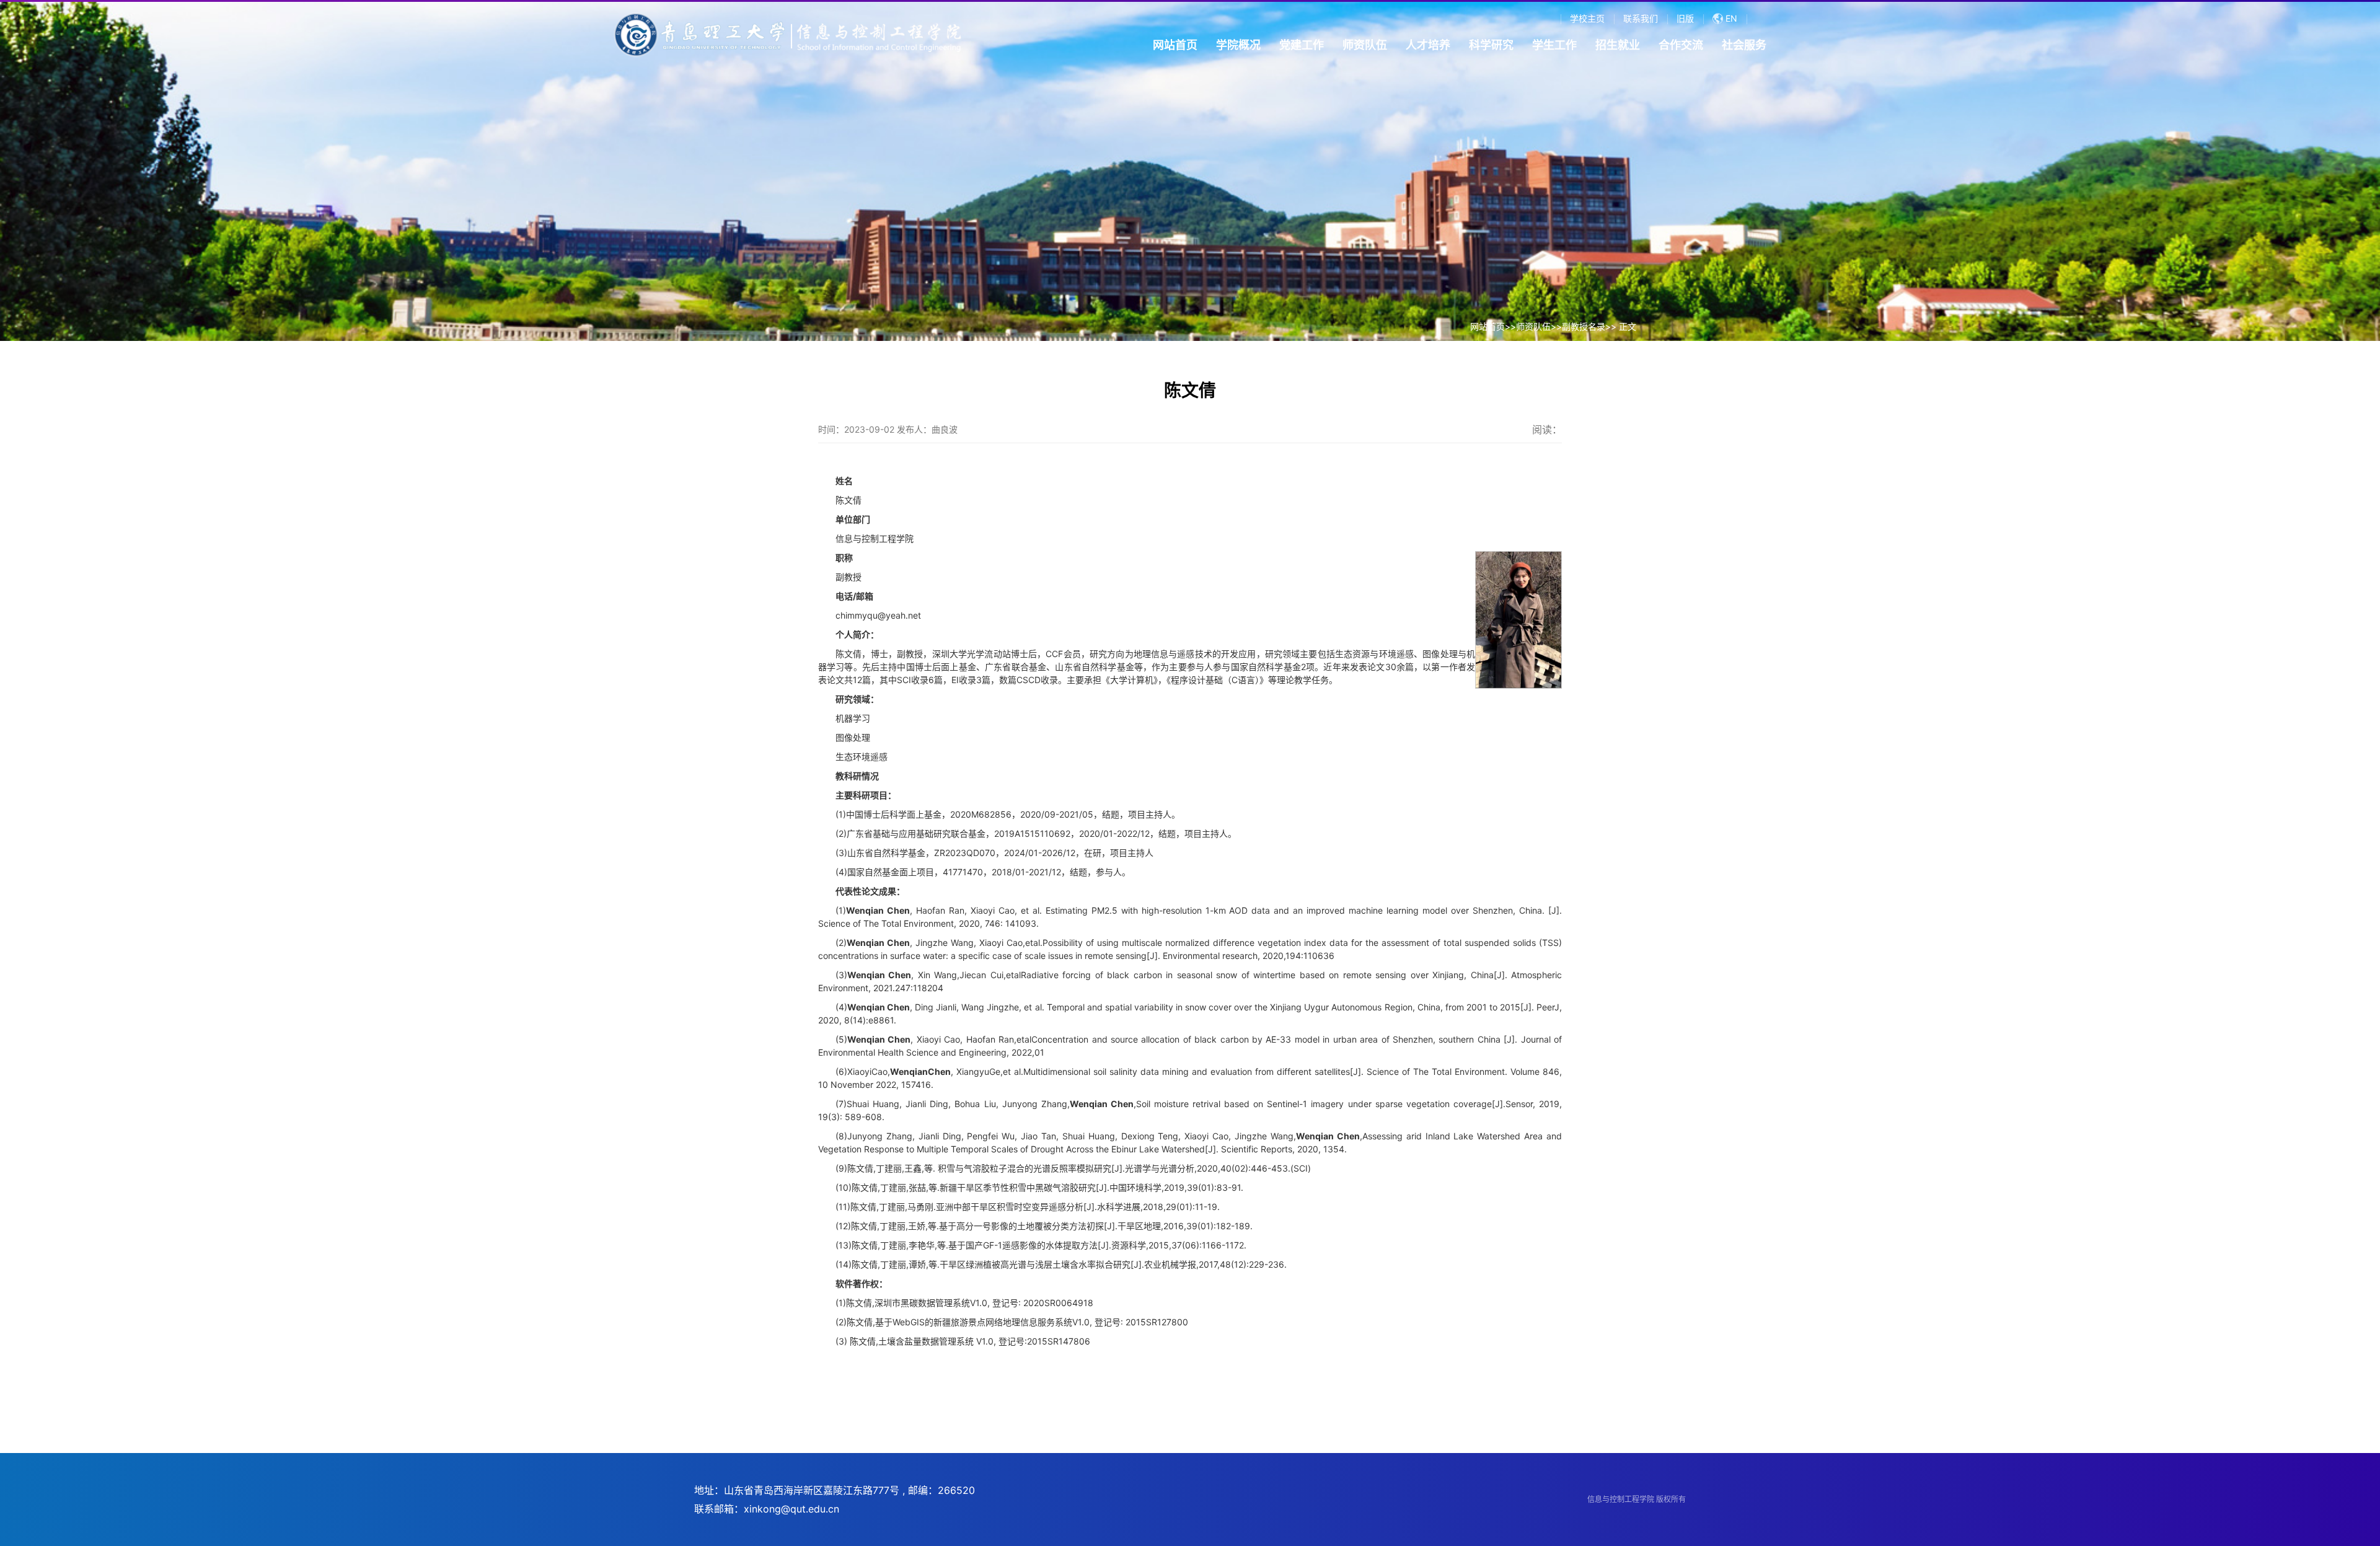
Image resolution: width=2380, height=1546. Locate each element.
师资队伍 (1365, 45)
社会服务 (1744, 45)
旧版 (1685, 18)
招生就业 (1618, 45)
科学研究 (1491, 45)
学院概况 (1238, 45)
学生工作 (1554, 45)
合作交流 (1681, 45)
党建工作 (1302, 45)
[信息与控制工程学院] (787, 37)
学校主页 (1587, 18)
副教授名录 (1584, 326)
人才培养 (1428, 45)
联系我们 (1641, 18)
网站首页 (1175, 45)
